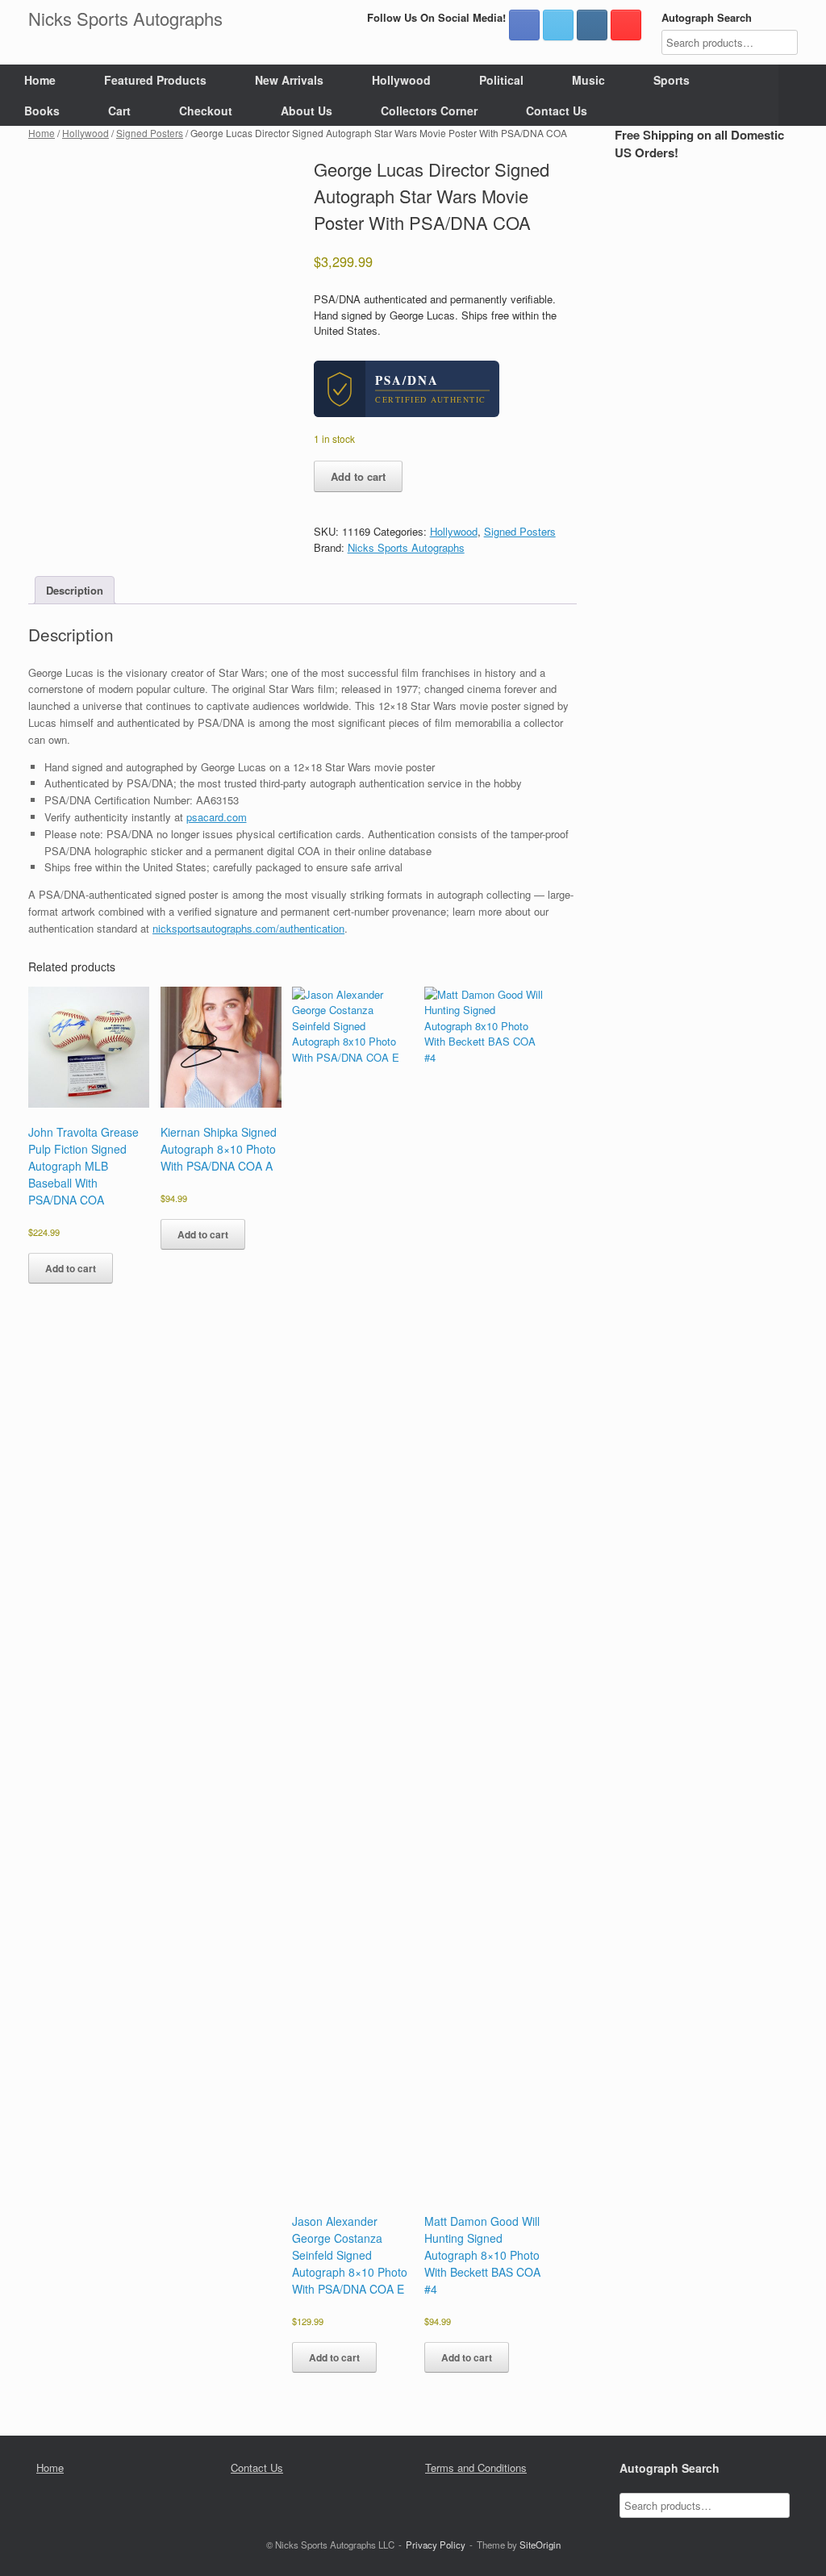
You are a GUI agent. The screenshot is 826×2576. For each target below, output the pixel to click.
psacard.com (217, 817)
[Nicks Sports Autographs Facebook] (524, 25)
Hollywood (401, 80)
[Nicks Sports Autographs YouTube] (626, 25)
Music (588, 80)
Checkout (206, 111)
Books (42, 111)
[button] (802, 95)
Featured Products (155, 80)
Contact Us (557, 111)
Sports (672, 80)
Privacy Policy (436, 2545)
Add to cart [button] (71, 1268)
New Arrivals (289, 80)
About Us (307, 111)
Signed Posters (150, 133)
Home (40, 80)
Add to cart (358, 476)
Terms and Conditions (476, 2467)
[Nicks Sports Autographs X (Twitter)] (558, 25)
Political (501, 80)
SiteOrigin (540, 2545)
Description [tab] (75, 590)
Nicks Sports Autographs (406, 547)
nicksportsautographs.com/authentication (248, 928)
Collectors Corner (429, 111)
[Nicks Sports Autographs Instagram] (592, 25)
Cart (119, 111)
